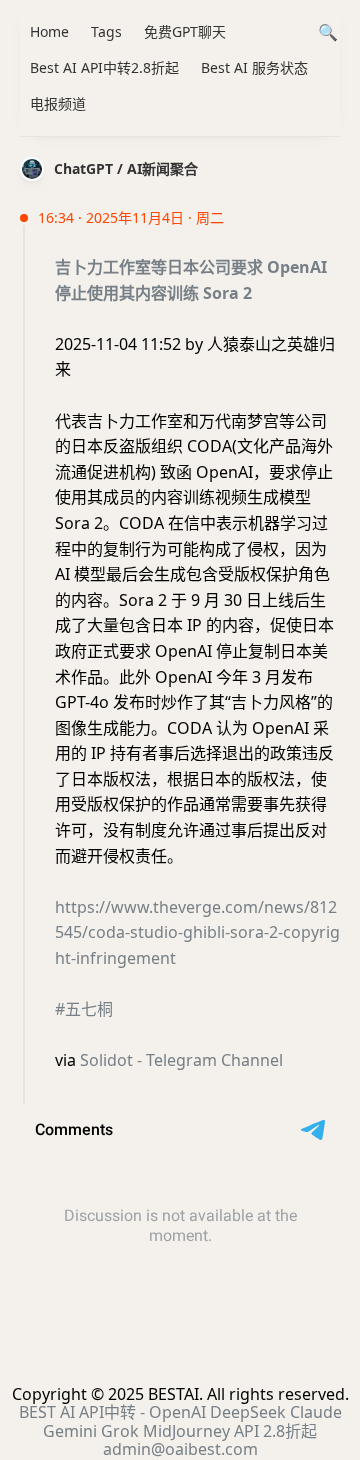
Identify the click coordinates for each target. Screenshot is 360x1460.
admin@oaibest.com (180, 1449)
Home (49, 31)
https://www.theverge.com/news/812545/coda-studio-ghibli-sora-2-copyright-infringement (197, 932)
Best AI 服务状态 (254, 67)
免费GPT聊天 (185, 31)
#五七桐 (84, 1009)
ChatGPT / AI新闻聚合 (126, 168)
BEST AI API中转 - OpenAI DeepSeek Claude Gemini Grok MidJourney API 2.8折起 (180, 1421)
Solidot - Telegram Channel (181, 1060)
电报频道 (58, 103)
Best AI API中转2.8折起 (104, 67)
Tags (106, 31)
